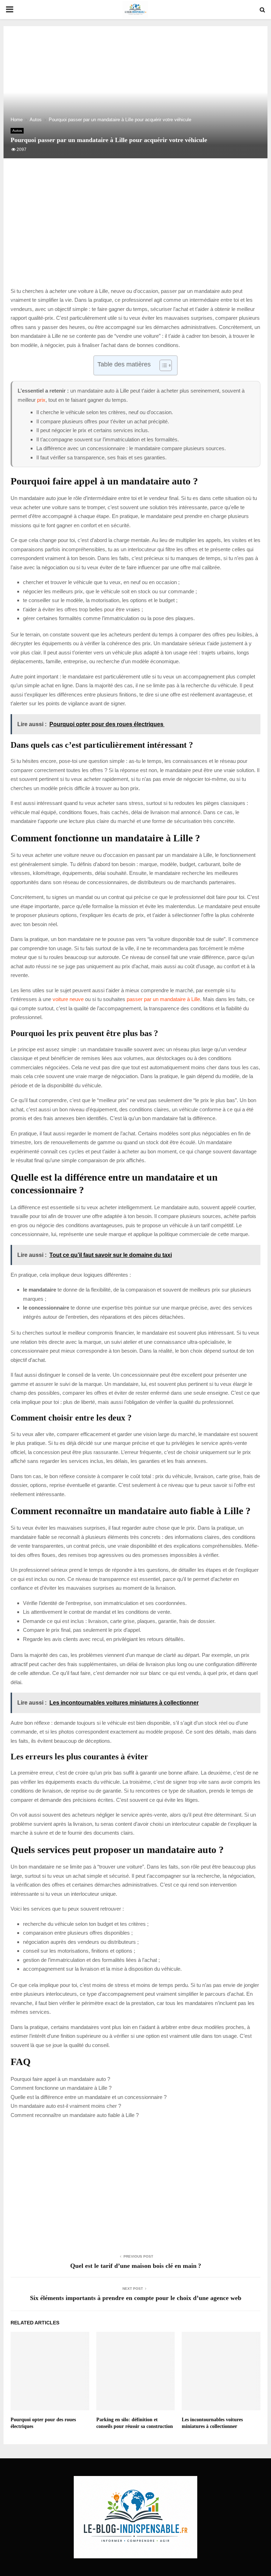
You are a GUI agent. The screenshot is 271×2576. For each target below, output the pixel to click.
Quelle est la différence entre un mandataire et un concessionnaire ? (89, 2097)
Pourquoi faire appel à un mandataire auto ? (60, 2079)
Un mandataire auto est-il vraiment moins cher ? (66, 2106)
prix (41, 400)
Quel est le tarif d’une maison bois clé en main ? (136, 2266)
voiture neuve (68, 999)
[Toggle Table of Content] (162, 365)
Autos (17, 131)
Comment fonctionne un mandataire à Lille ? (61, 2088)
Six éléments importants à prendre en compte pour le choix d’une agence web (136, 2298)
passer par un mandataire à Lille (163, 999)
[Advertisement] (135, 230)
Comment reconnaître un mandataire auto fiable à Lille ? (75, 2115)
